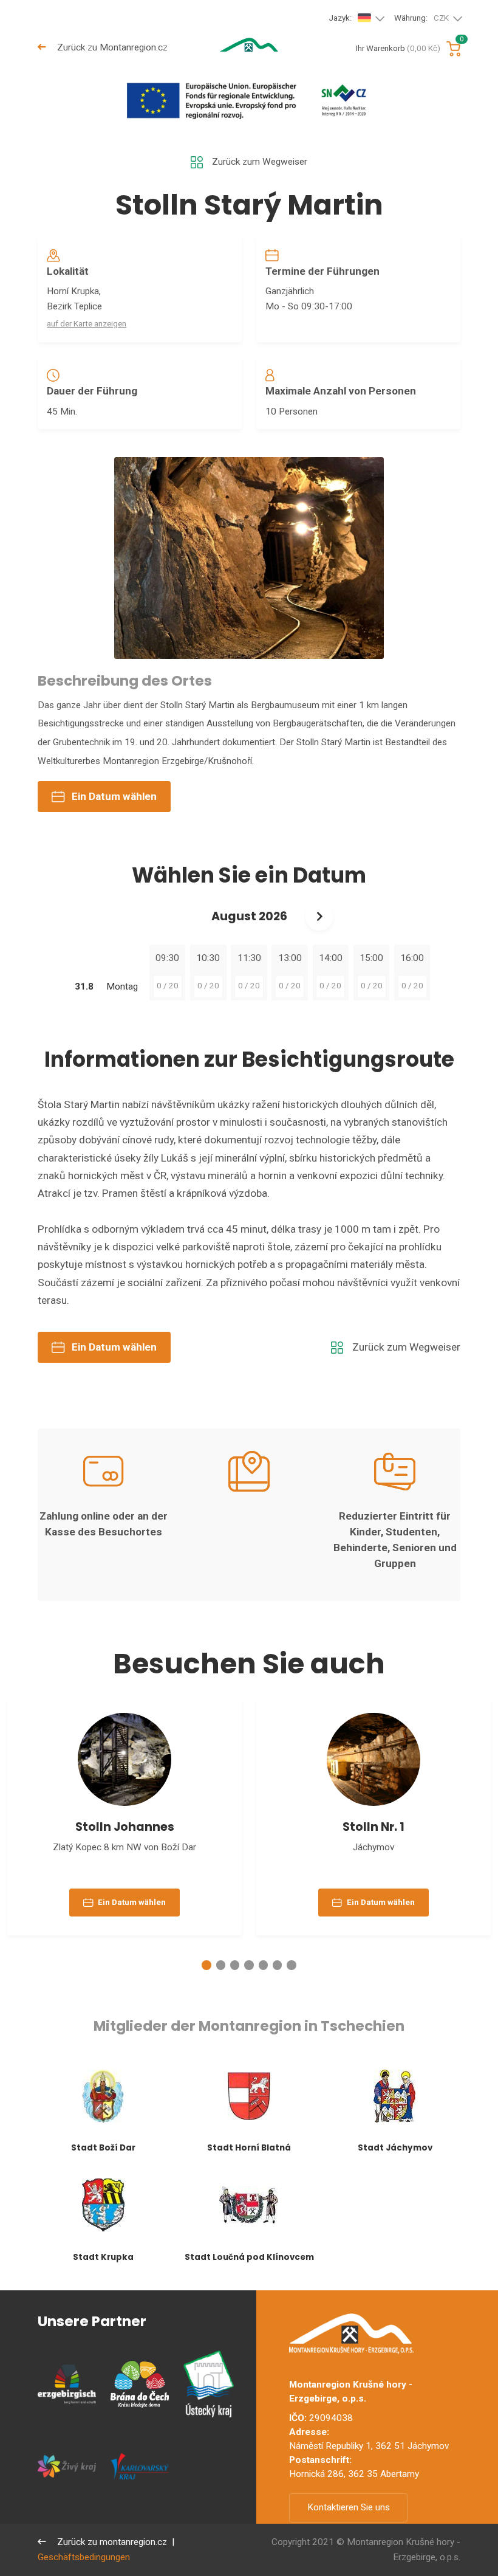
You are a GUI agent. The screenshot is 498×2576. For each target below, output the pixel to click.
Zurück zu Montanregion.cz (111, 47)
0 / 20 (168, 986)
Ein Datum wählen (114, 796)
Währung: (421, 18)
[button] (206, 1965)
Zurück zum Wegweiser (260, 162)
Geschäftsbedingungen (84, 2557)
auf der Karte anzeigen (87, 324)
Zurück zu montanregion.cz (111, 2542)
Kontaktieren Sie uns (349, 2507)
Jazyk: (340, 18)
